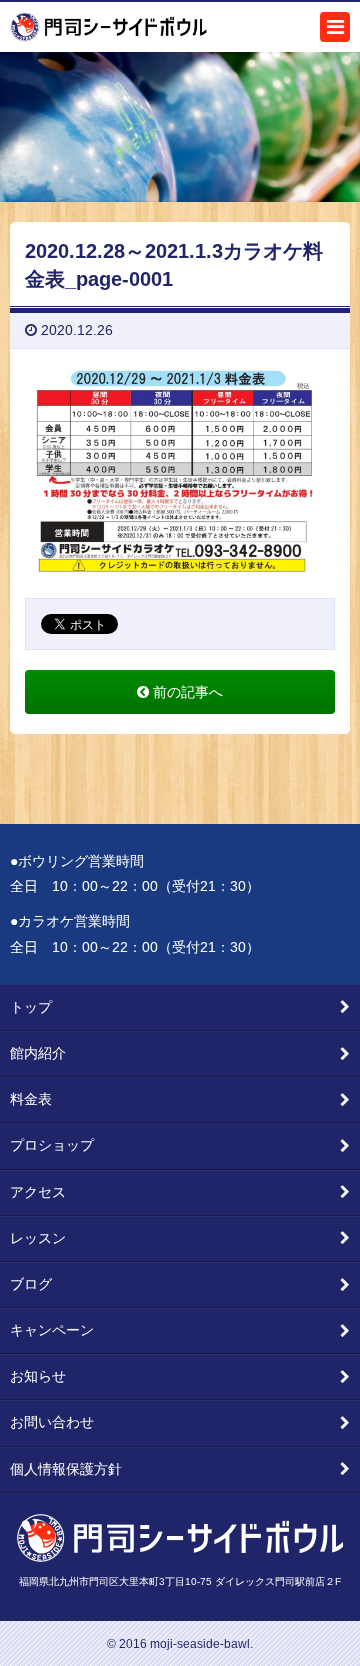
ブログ (31, 1284)
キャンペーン (52, 1330)
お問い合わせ (52, 1422)
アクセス (38, 1192)
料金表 (31, 1099)
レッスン (38, 1238)
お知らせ (38, 1376)
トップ (31, 1007)
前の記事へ (186, 692)
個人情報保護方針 (66, 1469)
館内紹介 (38, 1053)
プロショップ (52, 1145)
